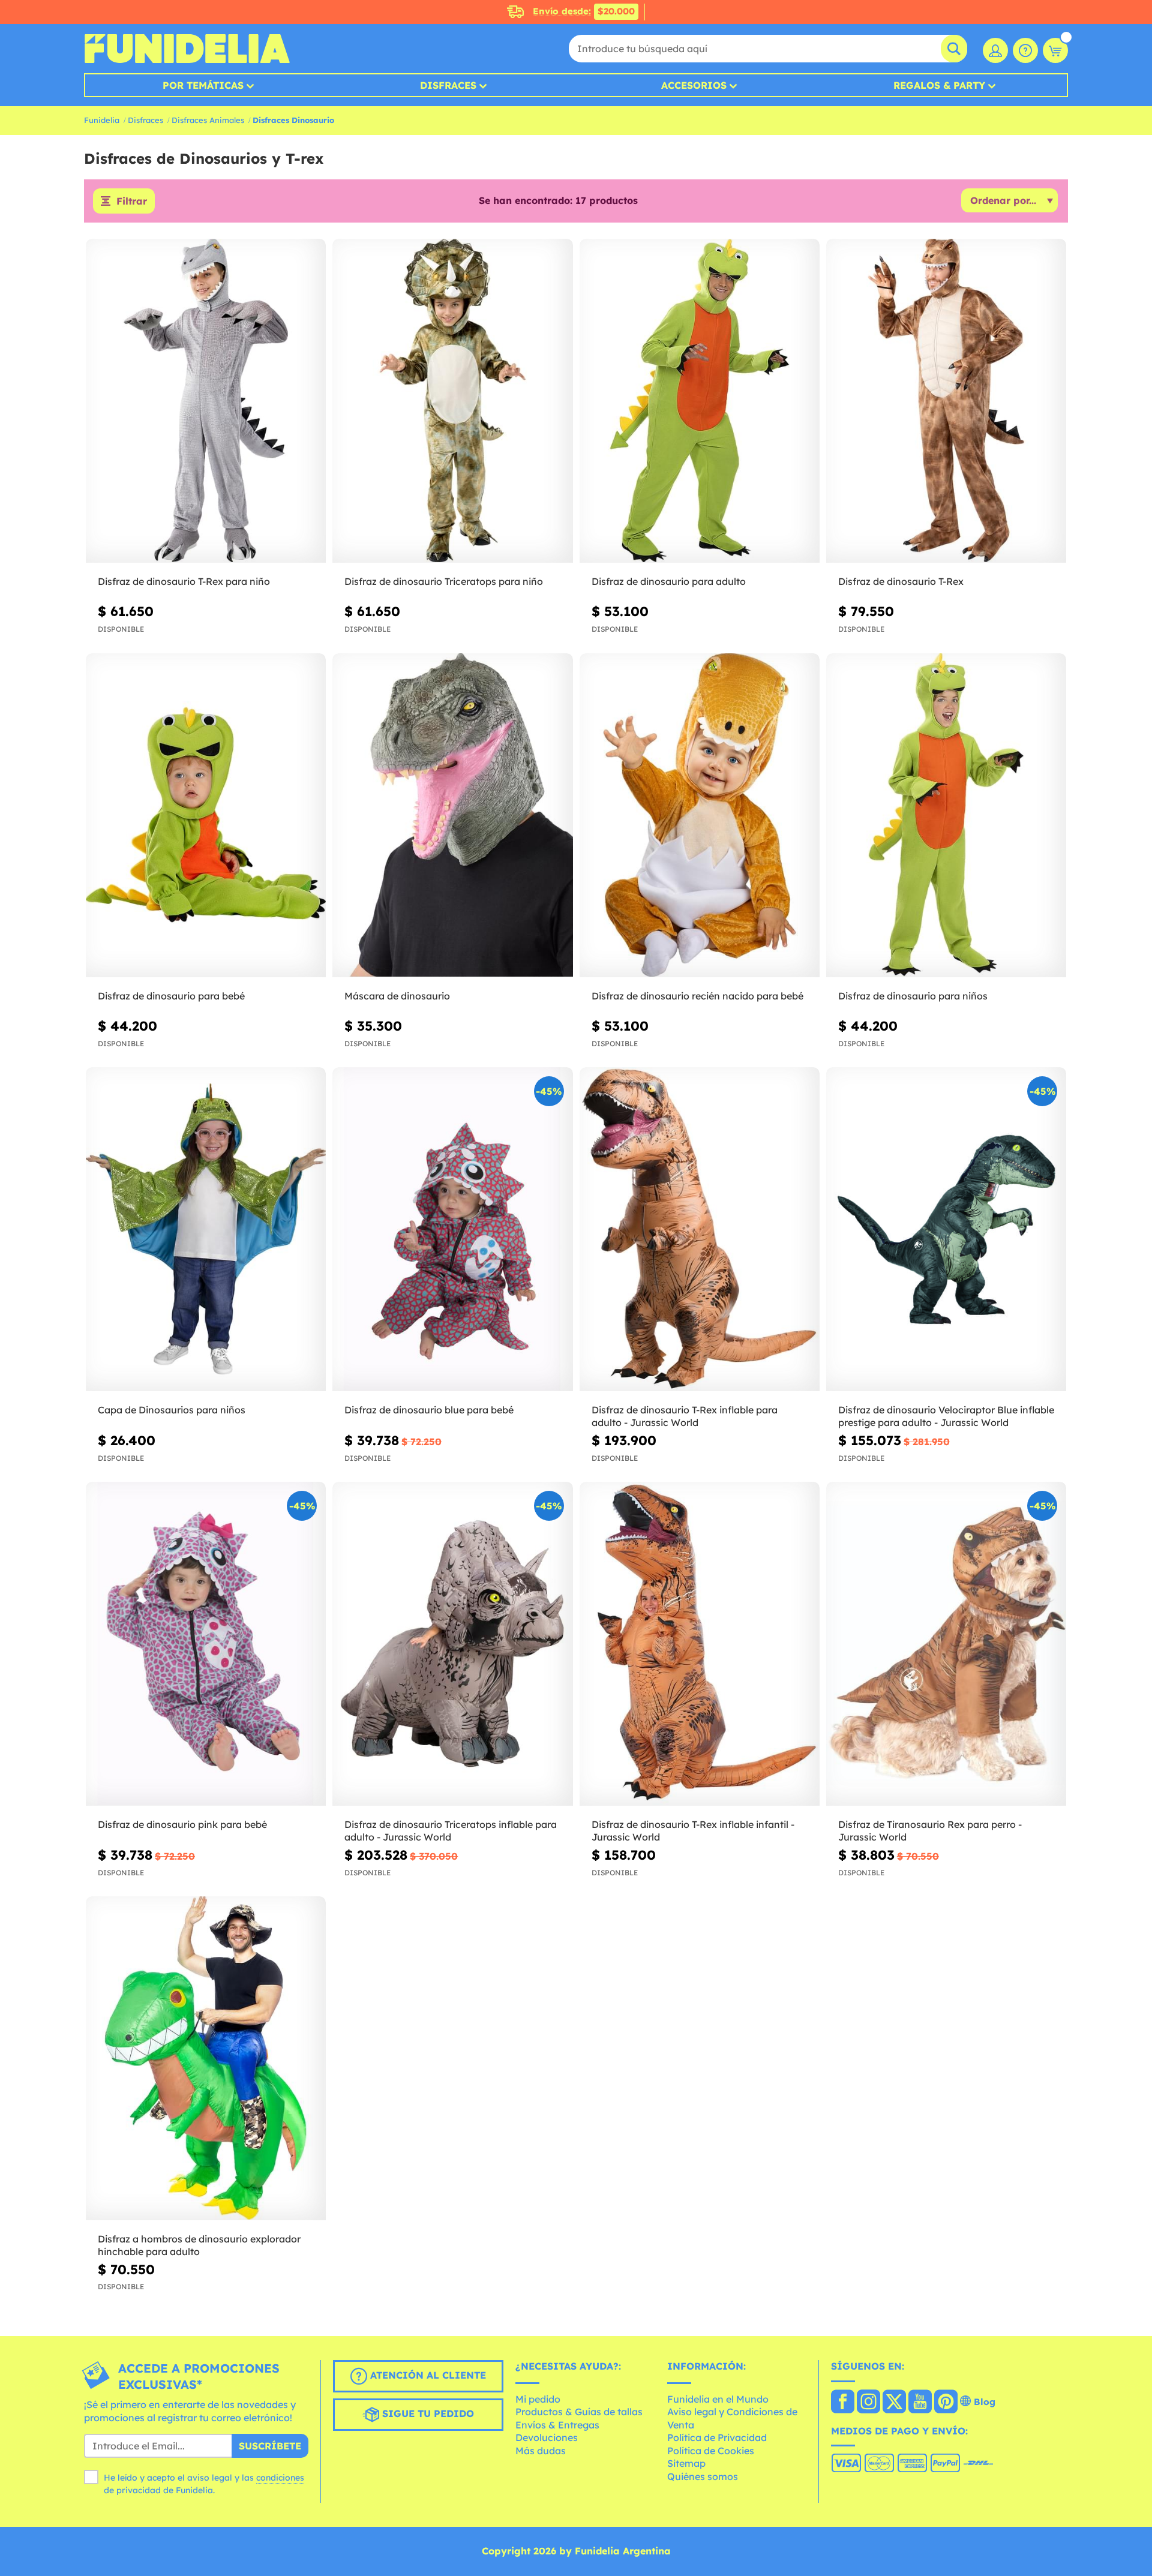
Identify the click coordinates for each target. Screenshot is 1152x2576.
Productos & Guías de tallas (579, 2412)
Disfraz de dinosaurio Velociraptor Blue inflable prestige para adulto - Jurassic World (946, 1416)
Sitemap (686, 2463)
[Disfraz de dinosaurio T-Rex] (946, 401)
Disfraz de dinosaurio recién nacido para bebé (697, 996)
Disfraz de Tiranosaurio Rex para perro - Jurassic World (930, 1831)
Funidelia (102, 120)
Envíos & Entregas (557, 2425)
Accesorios (694, 85)
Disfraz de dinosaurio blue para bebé (429, 1410)
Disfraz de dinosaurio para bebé (171, 996)
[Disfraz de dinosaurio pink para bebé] (206, 1644)
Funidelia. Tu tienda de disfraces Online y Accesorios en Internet (187, 49)
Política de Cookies (711, 2451)
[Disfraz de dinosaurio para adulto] (700, 401)
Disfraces (448, 85)
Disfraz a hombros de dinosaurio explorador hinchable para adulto (199, 2245)
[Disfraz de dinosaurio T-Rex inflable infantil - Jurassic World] (700, 1644)
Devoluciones (547, 2437)
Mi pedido (538, 2399)
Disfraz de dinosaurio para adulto (669, 581)
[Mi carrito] (1055, 50)
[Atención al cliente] (1025, 50)
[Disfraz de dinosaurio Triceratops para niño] (452, 401)
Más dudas (541, 2451)
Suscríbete (270, 2446)
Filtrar (132, 201)
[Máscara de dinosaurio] (452, 816)
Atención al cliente (427, 2375)
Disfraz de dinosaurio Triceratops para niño (444, 581)
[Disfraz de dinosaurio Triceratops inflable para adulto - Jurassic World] (452, 1644)
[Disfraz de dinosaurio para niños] (946, 816)
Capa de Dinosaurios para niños (172, 1410)
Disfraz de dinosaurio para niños (913, 996)
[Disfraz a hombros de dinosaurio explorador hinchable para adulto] (206, 2059)
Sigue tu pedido (427, 2413)
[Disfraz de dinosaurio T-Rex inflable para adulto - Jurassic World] (700, 1230)
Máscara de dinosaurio (397, 996)
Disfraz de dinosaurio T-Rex (901, 581)
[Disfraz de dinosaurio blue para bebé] (452, 1230)
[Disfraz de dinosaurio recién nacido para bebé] (700, 816)
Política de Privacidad (717, 2437)
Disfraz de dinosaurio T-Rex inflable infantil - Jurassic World (693, 1831)
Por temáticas (203, 85)
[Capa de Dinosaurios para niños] (206, 1230)
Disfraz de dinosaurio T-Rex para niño (184, 581)
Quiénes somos (703, 2476)
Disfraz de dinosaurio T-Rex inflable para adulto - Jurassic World (685, 1416)
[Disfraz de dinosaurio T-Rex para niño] (206, 401)
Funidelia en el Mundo (718, 2399)
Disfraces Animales (208, 120)
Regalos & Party (939, 85)
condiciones (280, 2478)
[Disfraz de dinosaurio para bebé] (206, 816)
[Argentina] (843, 2403)
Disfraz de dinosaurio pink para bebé (182, 1824)
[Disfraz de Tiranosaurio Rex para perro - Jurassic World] (946, 1644)
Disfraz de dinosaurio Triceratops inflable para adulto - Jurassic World (451, 1831)
